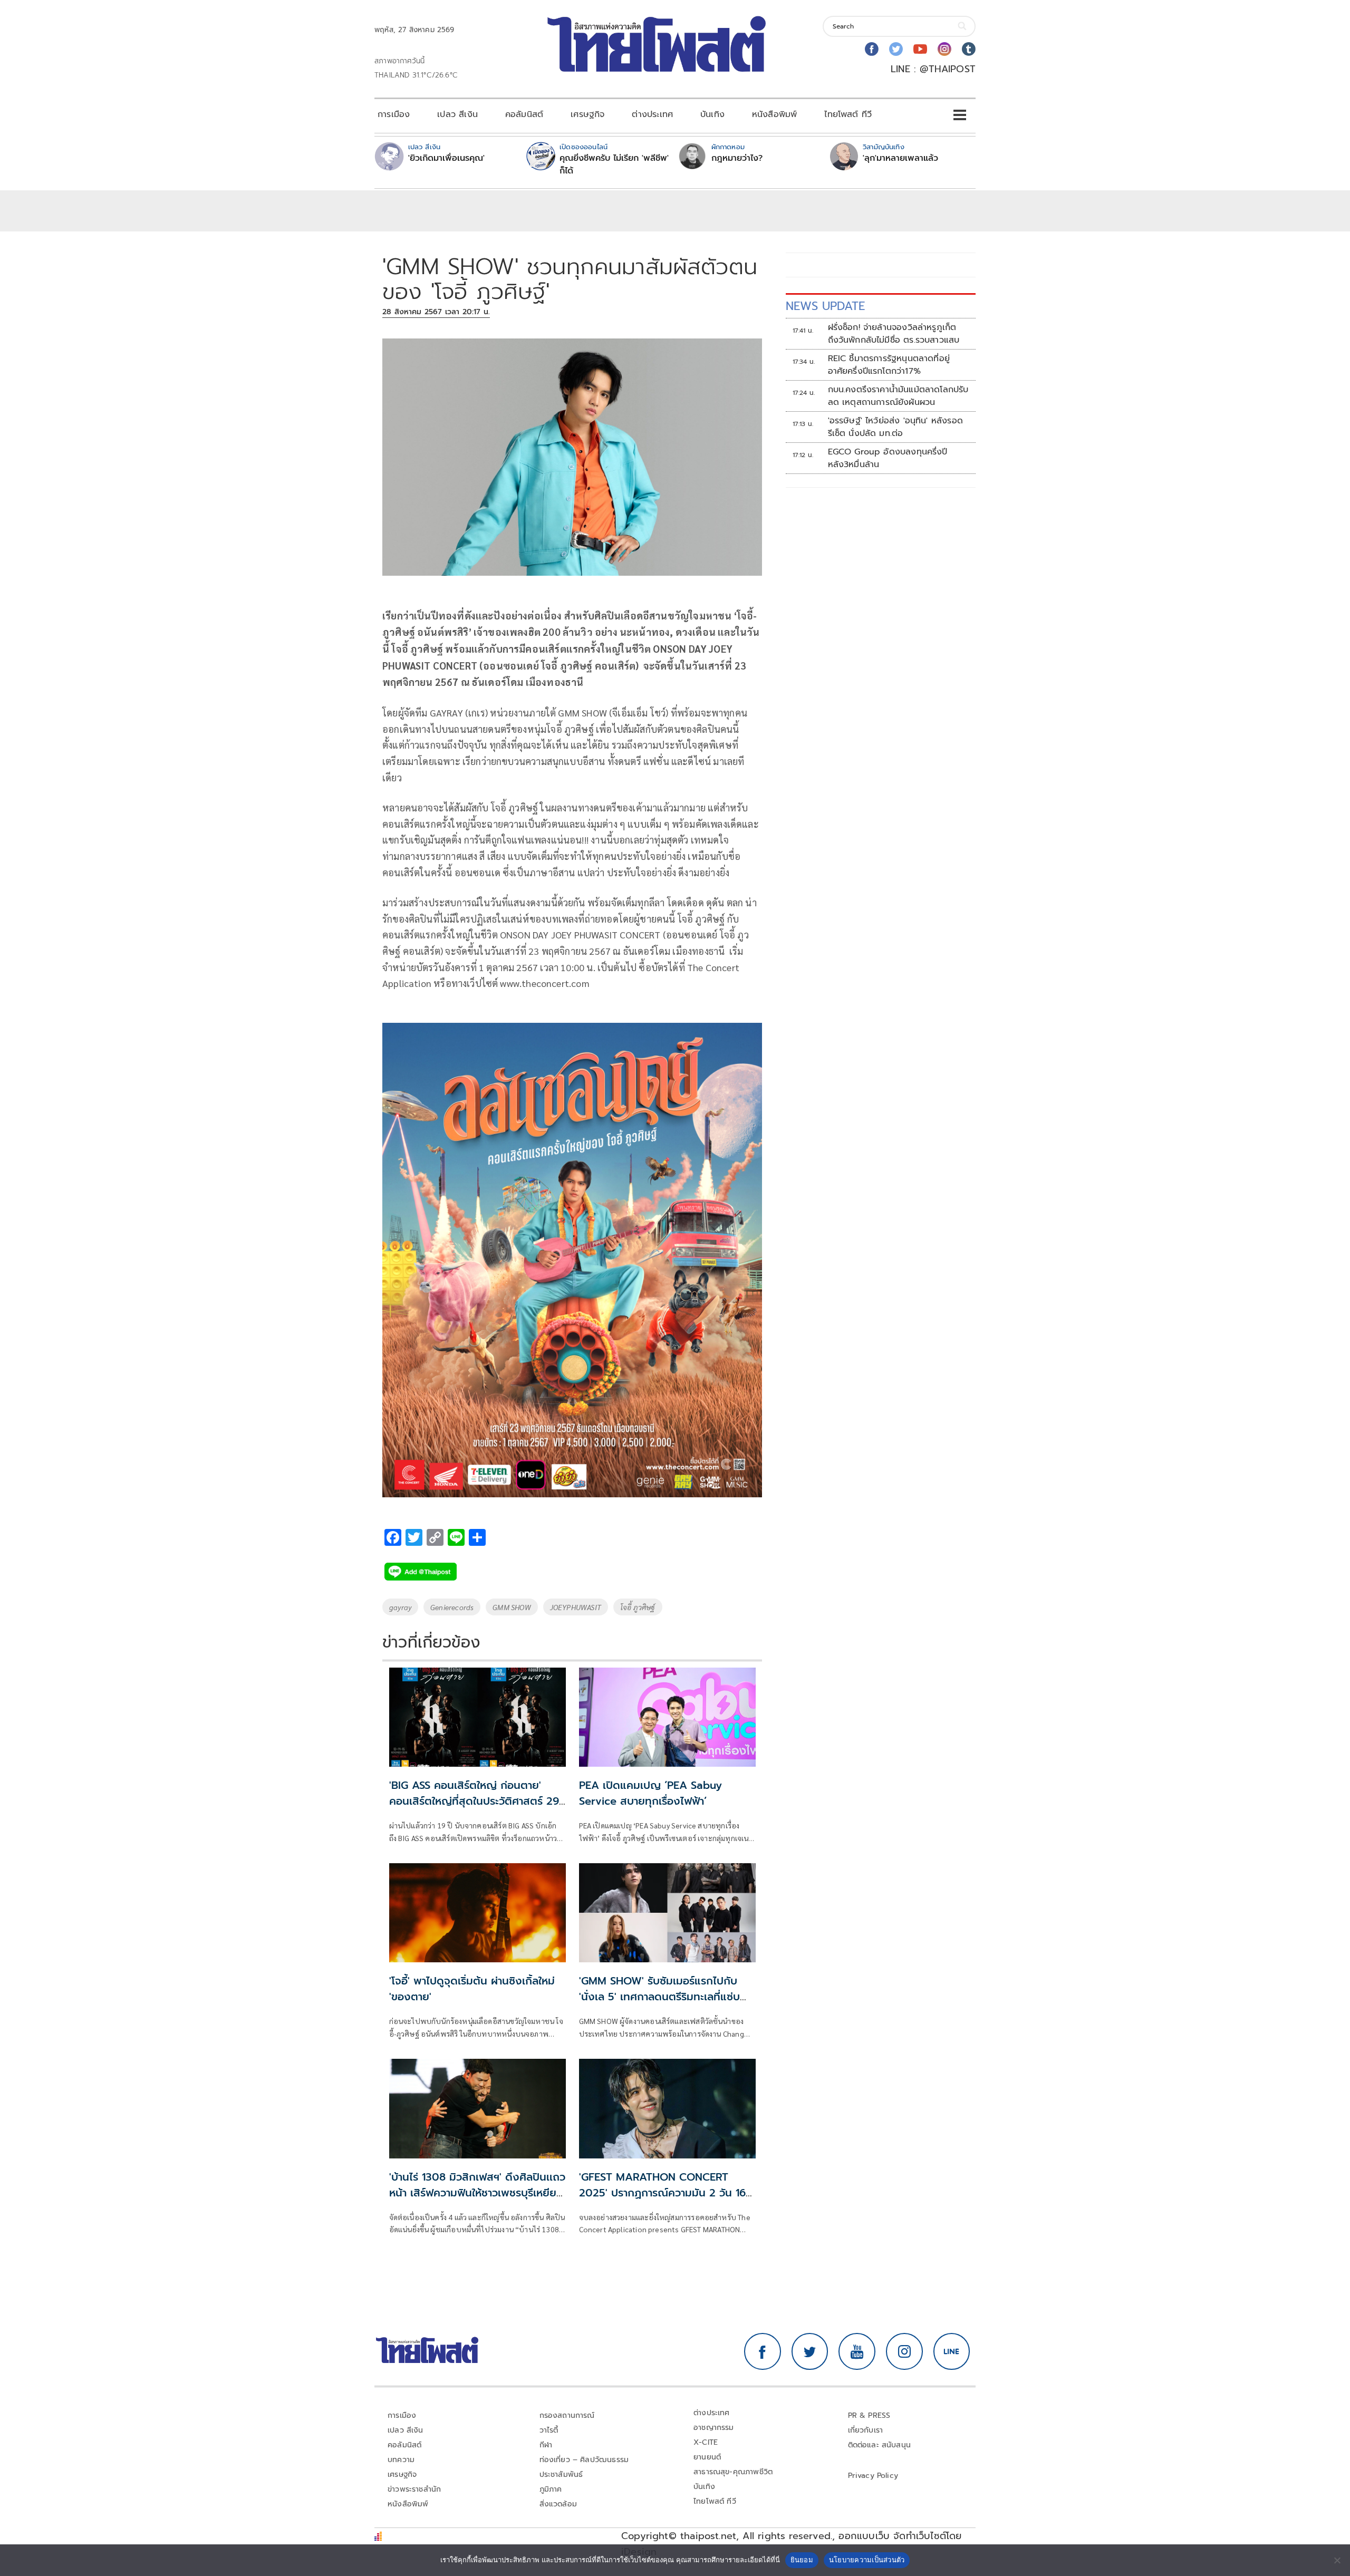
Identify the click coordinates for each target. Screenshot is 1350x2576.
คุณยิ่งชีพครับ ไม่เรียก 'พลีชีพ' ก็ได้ (614, 164)
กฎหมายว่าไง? (737, 158)
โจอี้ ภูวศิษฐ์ (638, 1607)
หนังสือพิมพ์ (774, 114)
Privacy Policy (873, 2476)
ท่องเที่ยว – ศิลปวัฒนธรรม (584, 2460)
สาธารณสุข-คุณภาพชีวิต (733, 2472)
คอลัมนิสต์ (524, 114)
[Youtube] (920, 49)
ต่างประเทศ (652, 114)
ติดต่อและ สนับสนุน (880, 2445)
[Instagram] (944, 49)
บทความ (401, 2460)
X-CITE (706, 2442)
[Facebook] (872, 49)
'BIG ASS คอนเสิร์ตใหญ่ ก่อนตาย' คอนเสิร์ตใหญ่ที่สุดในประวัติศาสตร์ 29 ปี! (474, 1801)
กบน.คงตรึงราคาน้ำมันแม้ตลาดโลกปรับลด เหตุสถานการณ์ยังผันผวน (898, 396)
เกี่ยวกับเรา (866, 2430)
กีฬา (546, 2445)
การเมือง (394, 114)
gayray (400, 1607)
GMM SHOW (512, 1607)
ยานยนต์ (707, 2457)
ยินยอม (802, 2560)
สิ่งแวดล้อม (558, 2504)
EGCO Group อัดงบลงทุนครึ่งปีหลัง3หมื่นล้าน (888, 458)
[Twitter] (896, 49)
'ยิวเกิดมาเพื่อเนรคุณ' (446, 158)
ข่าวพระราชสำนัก (414, 2489)
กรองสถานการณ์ (567, 2415)
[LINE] (952, 2351)
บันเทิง (712, 114)
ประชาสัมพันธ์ (561, 2475)
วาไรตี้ (549, 2430)
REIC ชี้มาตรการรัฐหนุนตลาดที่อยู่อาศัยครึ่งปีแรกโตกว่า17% (889, 365)
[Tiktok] (969, 49)
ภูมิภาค (551, 2489)
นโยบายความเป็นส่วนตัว (867, 2560)
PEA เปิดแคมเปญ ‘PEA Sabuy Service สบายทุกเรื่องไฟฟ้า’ (650, 1793)
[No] (1337, 2560)
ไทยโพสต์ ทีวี (848, 114)
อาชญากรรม (714, 2428)
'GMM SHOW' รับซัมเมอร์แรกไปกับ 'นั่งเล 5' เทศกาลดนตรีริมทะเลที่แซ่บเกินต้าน (659, 1997)
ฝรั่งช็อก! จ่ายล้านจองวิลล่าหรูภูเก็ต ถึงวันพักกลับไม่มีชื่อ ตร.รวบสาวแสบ (894, 334)
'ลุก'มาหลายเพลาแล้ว (900, 158)
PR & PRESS (869, 2415)
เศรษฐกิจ (587, 114)
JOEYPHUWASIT (576, 1607)
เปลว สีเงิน (457, 114)
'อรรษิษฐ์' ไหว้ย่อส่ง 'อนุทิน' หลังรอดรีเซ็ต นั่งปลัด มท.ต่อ (895, 427)
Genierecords (452, 1607)
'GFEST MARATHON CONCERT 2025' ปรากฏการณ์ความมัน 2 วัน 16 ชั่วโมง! (662, 2193)
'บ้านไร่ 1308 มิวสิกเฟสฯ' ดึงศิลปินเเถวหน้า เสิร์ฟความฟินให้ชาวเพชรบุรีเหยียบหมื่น (477, 2193)
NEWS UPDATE (825, 306)
